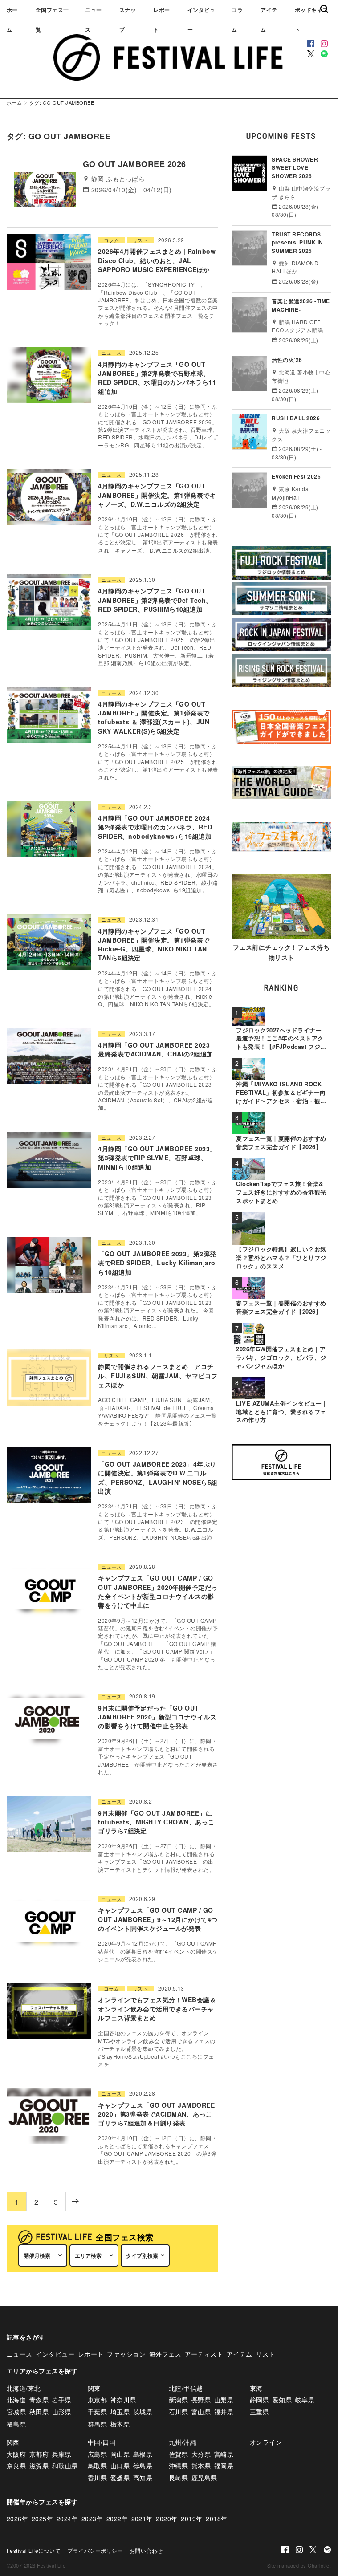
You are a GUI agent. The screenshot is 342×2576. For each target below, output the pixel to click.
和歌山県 (65, 2466)
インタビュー (201, 20)
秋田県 (39, 2412)
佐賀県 (178, 2454)
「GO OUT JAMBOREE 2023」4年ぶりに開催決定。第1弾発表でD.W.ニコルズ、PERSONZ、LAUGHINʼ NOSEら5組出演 (158, 1477)
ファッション (126, 2354)
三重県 (259, 2412)
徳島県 (143, 2466)
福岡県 (224, 2466)
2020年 (167, 2519)
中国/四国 (102, 2442)
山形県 (62, 2412)
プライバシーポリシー (95, 2550)
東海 (256, 2388)
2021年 (142, 2519)
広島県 (97, 2454)
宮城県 (16, 2412)
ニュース (93, 20)
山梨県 (224, 2400)
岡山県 (120, 2454)
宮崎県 (224, 2454)
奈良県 (16, 2466)
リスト (140, 240)
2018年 (216, 2519)
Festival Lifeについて (34, 2550)
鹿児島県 (204, 2478)
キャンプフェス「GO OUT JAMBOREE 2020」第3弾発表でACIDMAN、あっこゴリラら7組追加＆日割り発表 (156, 2114)
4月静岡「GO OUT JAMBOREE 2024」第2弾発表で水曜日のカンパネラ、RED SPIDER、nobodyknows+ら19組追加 (157, 827)
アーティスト (204, 2354)
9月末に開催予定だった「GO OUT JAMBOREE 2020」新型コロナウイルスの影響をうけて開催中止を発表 (157, 1717)
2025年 (42, 2519)
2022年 (117, 2519)
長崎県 (178, 2478)
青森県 (39, 2400)
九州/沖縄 (183, 2442)
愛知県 (282, 2400)
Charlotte (318, 2565)
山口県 (120, 2466)
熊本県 (201, 2466)
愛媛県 (120, 2478)
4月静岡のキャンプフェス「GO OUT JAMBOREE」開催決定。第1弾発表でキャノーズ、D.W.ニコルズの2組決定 (157, 495)
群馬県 (97, 2424)
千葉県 (97, 2412)
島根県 (143, 2454)
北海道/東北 (24, 2388)
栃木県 (120, 2424)
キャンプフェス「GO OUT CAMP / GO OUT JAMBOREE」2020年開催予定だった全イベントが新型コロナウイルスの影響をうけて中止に (158, 1591)
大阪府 (16, 2454)
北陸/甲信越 (186, 2388)
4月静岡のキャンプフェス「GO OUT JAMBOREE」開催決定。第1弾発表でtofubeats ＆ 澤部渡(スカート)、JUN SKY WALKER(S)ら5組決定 (154, 717)
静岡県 (259, 2400)
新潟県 (178, 2400)
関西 (13, 2442)
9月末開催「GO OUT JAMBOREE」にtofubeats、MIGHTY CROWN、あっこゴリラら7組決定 (156, 1822)
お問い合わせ (146, 2550)
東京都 (97, 2400)
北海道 (16, 2400)
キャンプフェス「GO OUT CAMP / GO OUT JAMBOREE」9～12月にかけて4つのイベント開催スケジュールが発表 (158, 1919)
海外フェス (165, 2354)
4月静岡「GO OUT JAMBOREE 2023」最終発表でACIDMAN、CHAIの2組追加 (157, 1049)
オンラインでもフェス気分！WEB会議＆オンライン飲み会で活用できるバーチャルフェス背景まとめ (157, 2009)
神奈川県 (123, 2400)
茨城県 (143, 2412)
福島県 (16, 2424)
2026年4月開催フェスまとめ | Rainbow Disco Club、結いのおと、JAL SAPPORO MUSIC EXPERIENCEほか (157, 260)
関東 (94, 2388)
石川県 (178, 2412)
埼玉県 (120, 2412)
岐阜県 (305, 2400)
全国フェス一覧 (52, 20)
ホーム (12, 20)
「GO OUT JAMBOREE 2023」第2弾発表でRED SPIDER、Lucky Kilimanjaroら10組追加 (157, 1263)
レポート (161, 20)
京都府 (39, 2454)
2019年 (191, 2519)
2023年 (92, 2519)
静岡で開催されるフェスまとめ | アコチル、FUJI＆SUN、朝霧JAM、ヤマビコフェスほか (158, 1375)
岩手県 (62, 2400)
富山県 (201, 2412)
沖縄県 (178, 2466)
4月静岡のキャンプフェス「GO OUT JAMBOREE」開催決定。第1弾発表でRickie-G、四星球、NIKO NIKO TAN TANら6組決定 (154, 945)
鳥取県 (97, 2466)
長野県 (201, 2400)
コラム (237, 20)
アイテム (269, 20)
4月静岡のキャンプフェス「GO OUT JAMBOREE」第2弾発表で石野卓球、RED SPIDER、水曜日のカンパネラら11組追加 (157, 378)
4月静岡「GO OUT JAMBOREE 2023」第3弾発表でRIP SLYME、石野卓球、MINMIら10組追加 (157, 1158)
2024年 (67, 2519)
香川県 (97, 2478)
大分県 (201, 2454)
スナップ (128, 20)
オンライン (266, 2442)
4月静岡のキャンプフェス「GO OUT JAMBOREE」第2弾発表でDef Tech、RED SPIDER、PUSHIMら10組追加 (155, 600)
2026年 (17, 2519)
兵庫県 (62, 2454)
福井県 (224, 2412)
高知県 (143, 2478)
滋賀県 (39, 2466)
